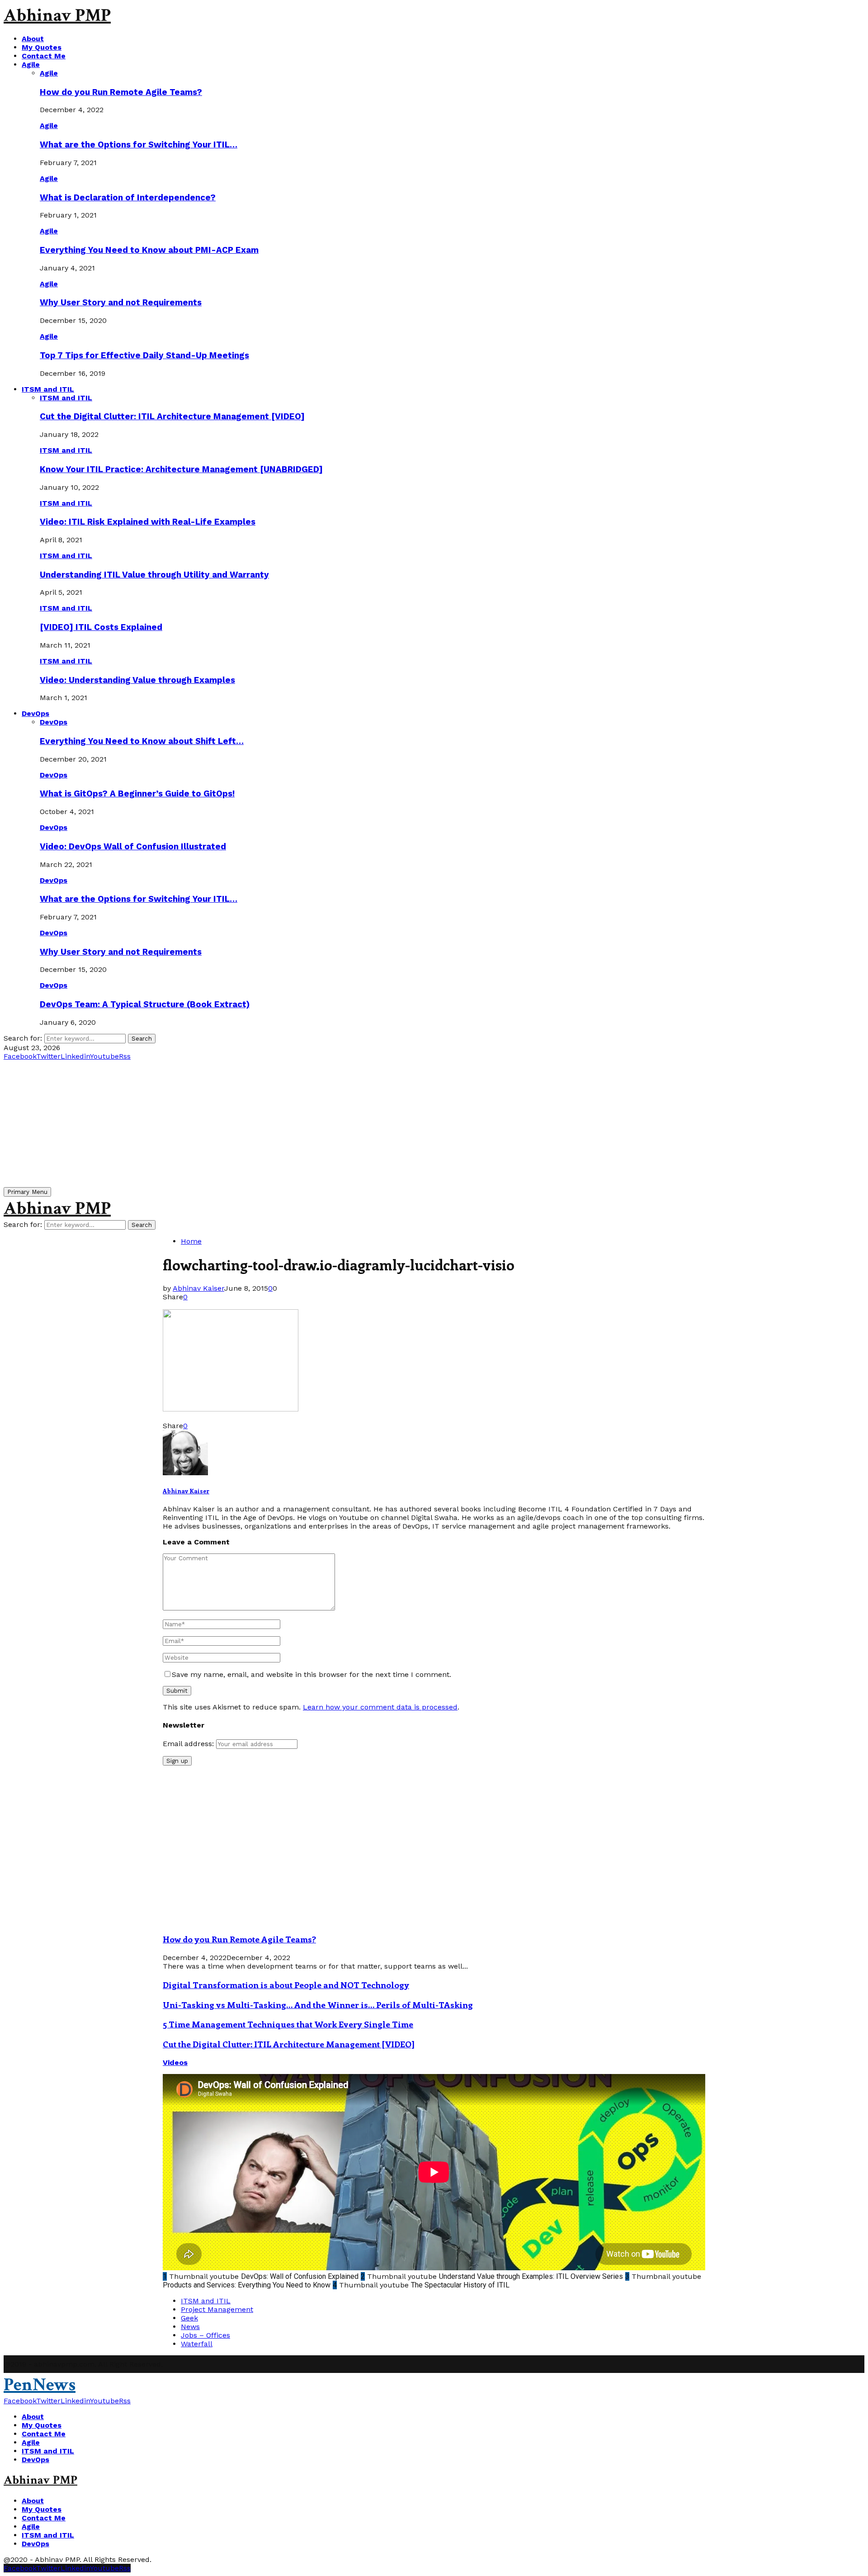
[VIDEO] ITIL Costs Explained (101, 627)
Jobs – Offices (205, 2335)
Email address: (189, 1744)
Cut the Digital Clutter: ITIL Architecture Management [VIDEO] (172, 417)
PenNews (40, 2385)
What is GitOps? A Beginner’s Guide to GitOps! (137, 794)
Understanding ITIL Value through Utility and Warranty (154, 575)
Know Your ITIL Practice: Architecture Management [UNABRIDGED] (181, 469)
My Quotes (42, 47)
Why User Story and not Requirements (121, 303)
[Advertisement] (275, 1124)
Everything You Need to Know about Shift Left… (142, 741)
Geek (189, 2318)
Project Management (217, 2309)
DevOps (35, 713)
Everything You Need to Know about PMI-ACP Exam (149, 250)
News (190, 2327)
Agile (31, 64)
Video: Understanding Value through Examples (137, 680)
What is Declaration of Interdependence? (128, 198)
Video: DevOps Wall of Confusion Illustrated (133, 847)
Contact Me (44, 56)
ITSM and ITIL (48, 389)
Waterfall (197, 2344)
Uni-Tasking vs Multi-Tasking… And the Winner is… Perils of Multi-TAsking (318, 2005)
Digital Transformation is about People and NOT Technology (286, 1985)
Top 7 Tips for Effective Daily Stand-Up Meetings (144, 355)
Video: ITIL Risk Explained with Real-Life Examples (148, 522)
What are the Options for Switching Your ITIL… (139, 145)
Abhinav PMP (57, 15)
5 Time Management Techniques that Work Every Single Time (288, 2024)
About (33, 39)
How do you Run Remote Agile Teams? (121, 92)
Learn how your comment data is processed (380, 1707)
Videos (175, 2062)
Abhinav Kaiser (198, 1288)
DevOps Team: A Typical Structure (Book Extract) (145, 1004)
